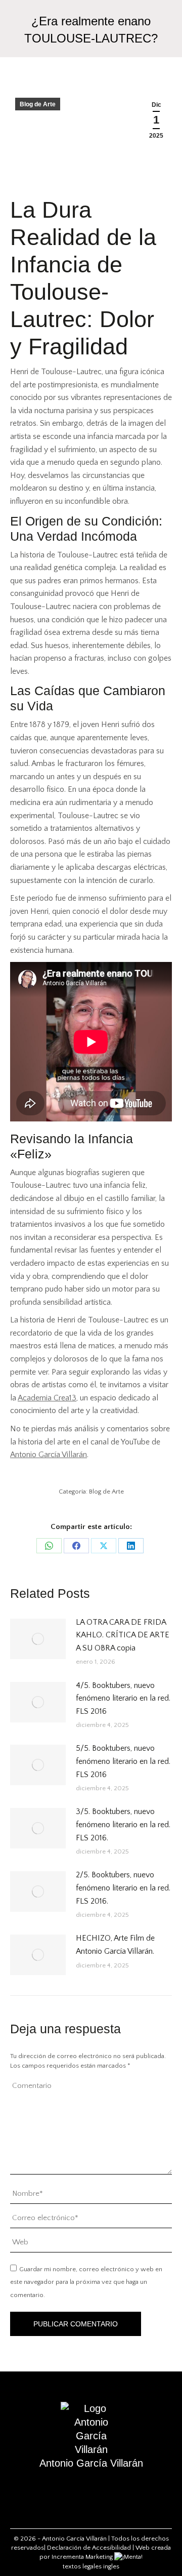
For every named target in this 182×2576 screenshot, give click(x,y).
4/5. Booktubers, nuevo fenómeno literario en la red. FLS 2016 (123, 1698)
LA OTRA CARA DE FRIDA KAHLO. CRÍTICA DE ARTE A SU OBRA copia (123, 1635)
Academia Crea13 (47, 1398)
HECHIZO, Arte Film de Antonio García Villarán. (115, 1945)
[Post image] (38, 1639)
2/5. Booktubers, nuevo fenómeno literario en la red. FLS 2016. (123, 1888)
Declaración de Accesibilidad (89, 2548)
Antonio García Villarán (49, 1455)
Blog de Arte (38, 104)
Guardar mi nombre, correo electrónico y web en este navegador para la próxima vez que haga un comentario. (86, 2282)
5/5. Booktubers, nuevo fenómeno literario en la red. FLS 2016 (123, 1761)
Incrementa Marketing (83, 2557)
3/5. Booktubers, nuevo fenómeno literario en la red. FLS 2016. (123, 1824)
